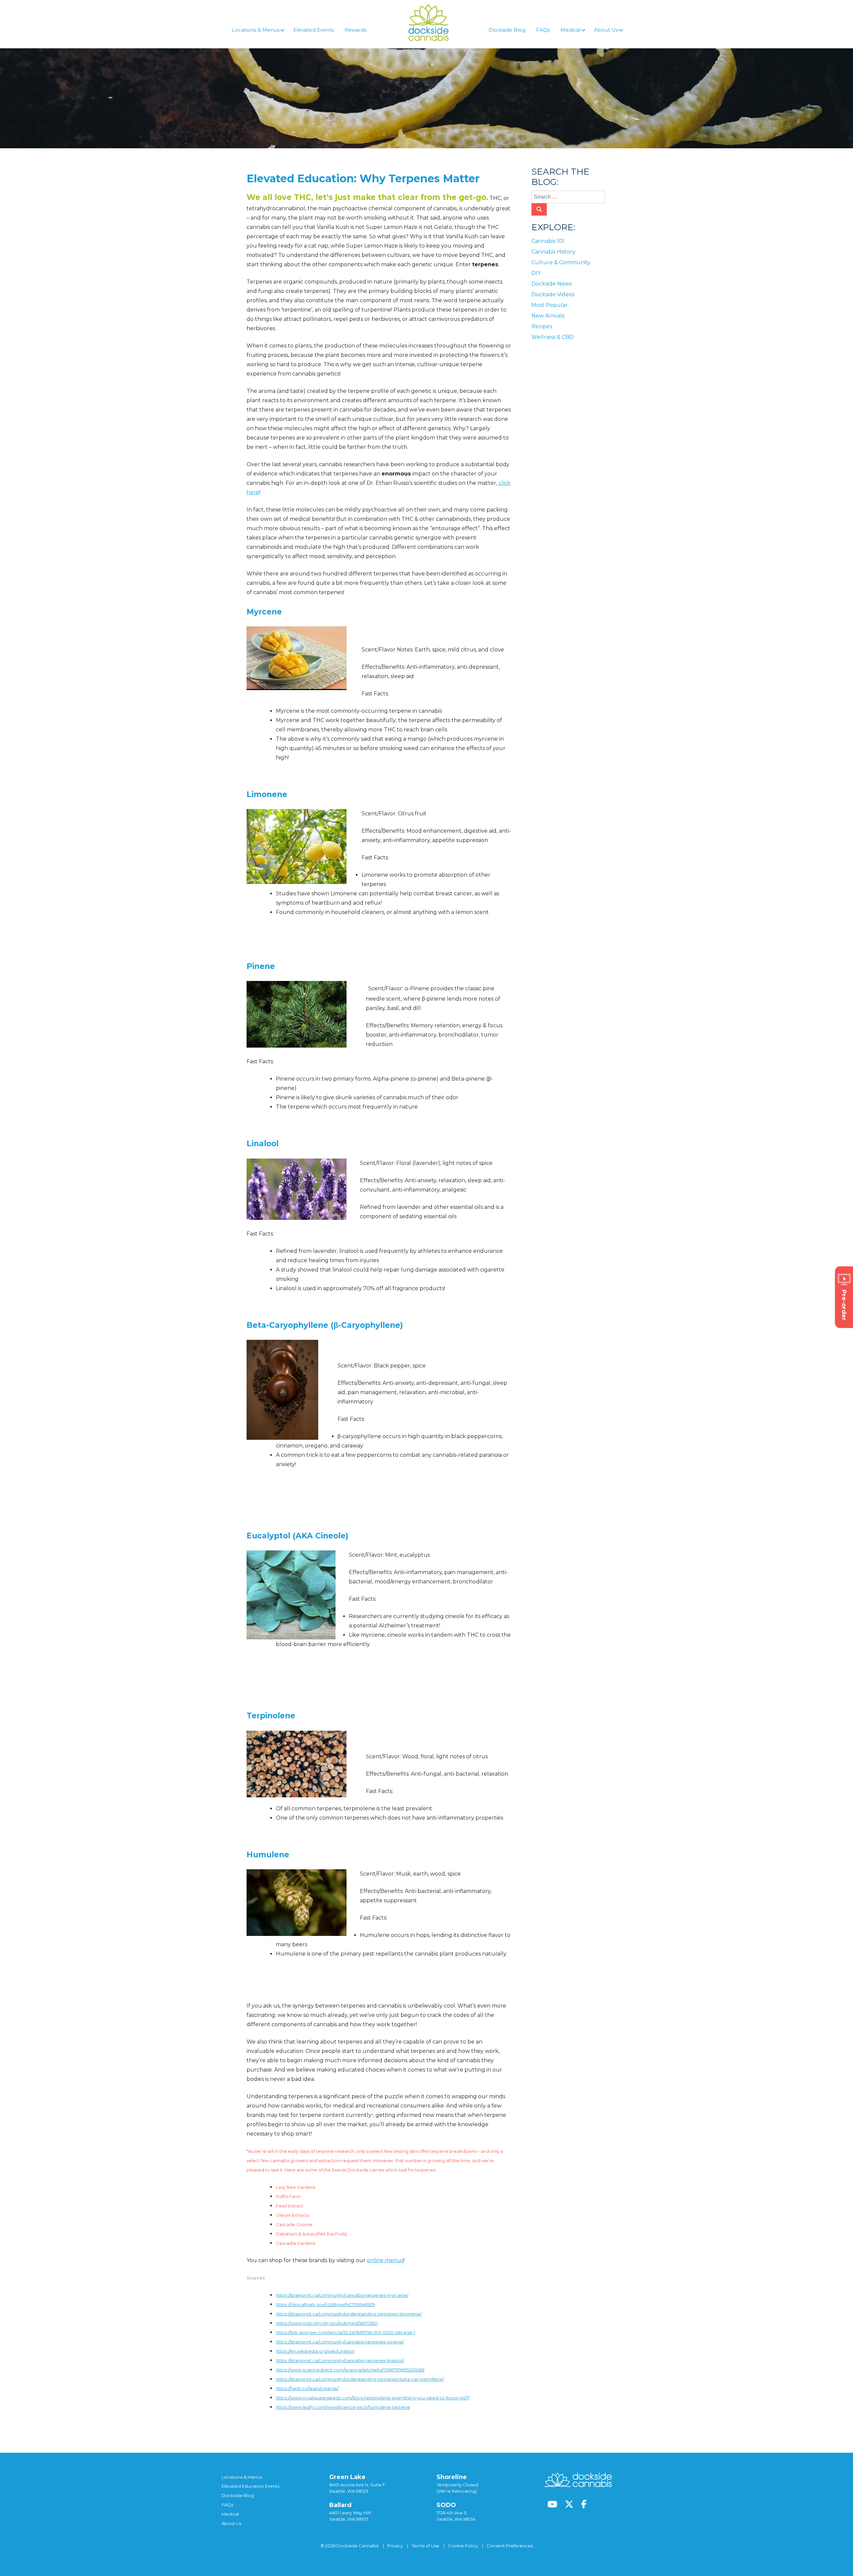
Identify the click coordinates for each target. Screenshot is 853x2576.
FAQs (227, 2505)
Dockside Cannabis (428, 22)
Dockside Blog (238, 2495)
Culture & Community (561, 262)
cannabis (362, 2424)
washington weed (449, 2424)
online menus (385, 2260)
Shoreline (452, 2477)
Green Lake (347, 2477)
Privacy (395, 2546)
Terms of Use (425, 2546)
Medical (230, 2514)
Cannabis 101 (285, 2424)
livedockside (389, 2424)
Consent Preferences (510, 2546)
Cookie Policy (463, 2546)
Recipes (542, 326)
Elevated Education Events (250, 2486)
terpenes (416, 2424)
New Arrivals (548, 316)
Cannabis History (553, 252)
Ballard (340, 2505)
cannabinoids (334, 2424)
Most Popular (550, 305)
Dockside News (552, 284)
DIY (536, 273)
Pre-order (844, 1305)
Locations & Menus (242, 2477)
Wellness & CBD (553, 337)
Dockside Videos (553, 294)
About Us (231, 2523)
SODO (446, 2505)
